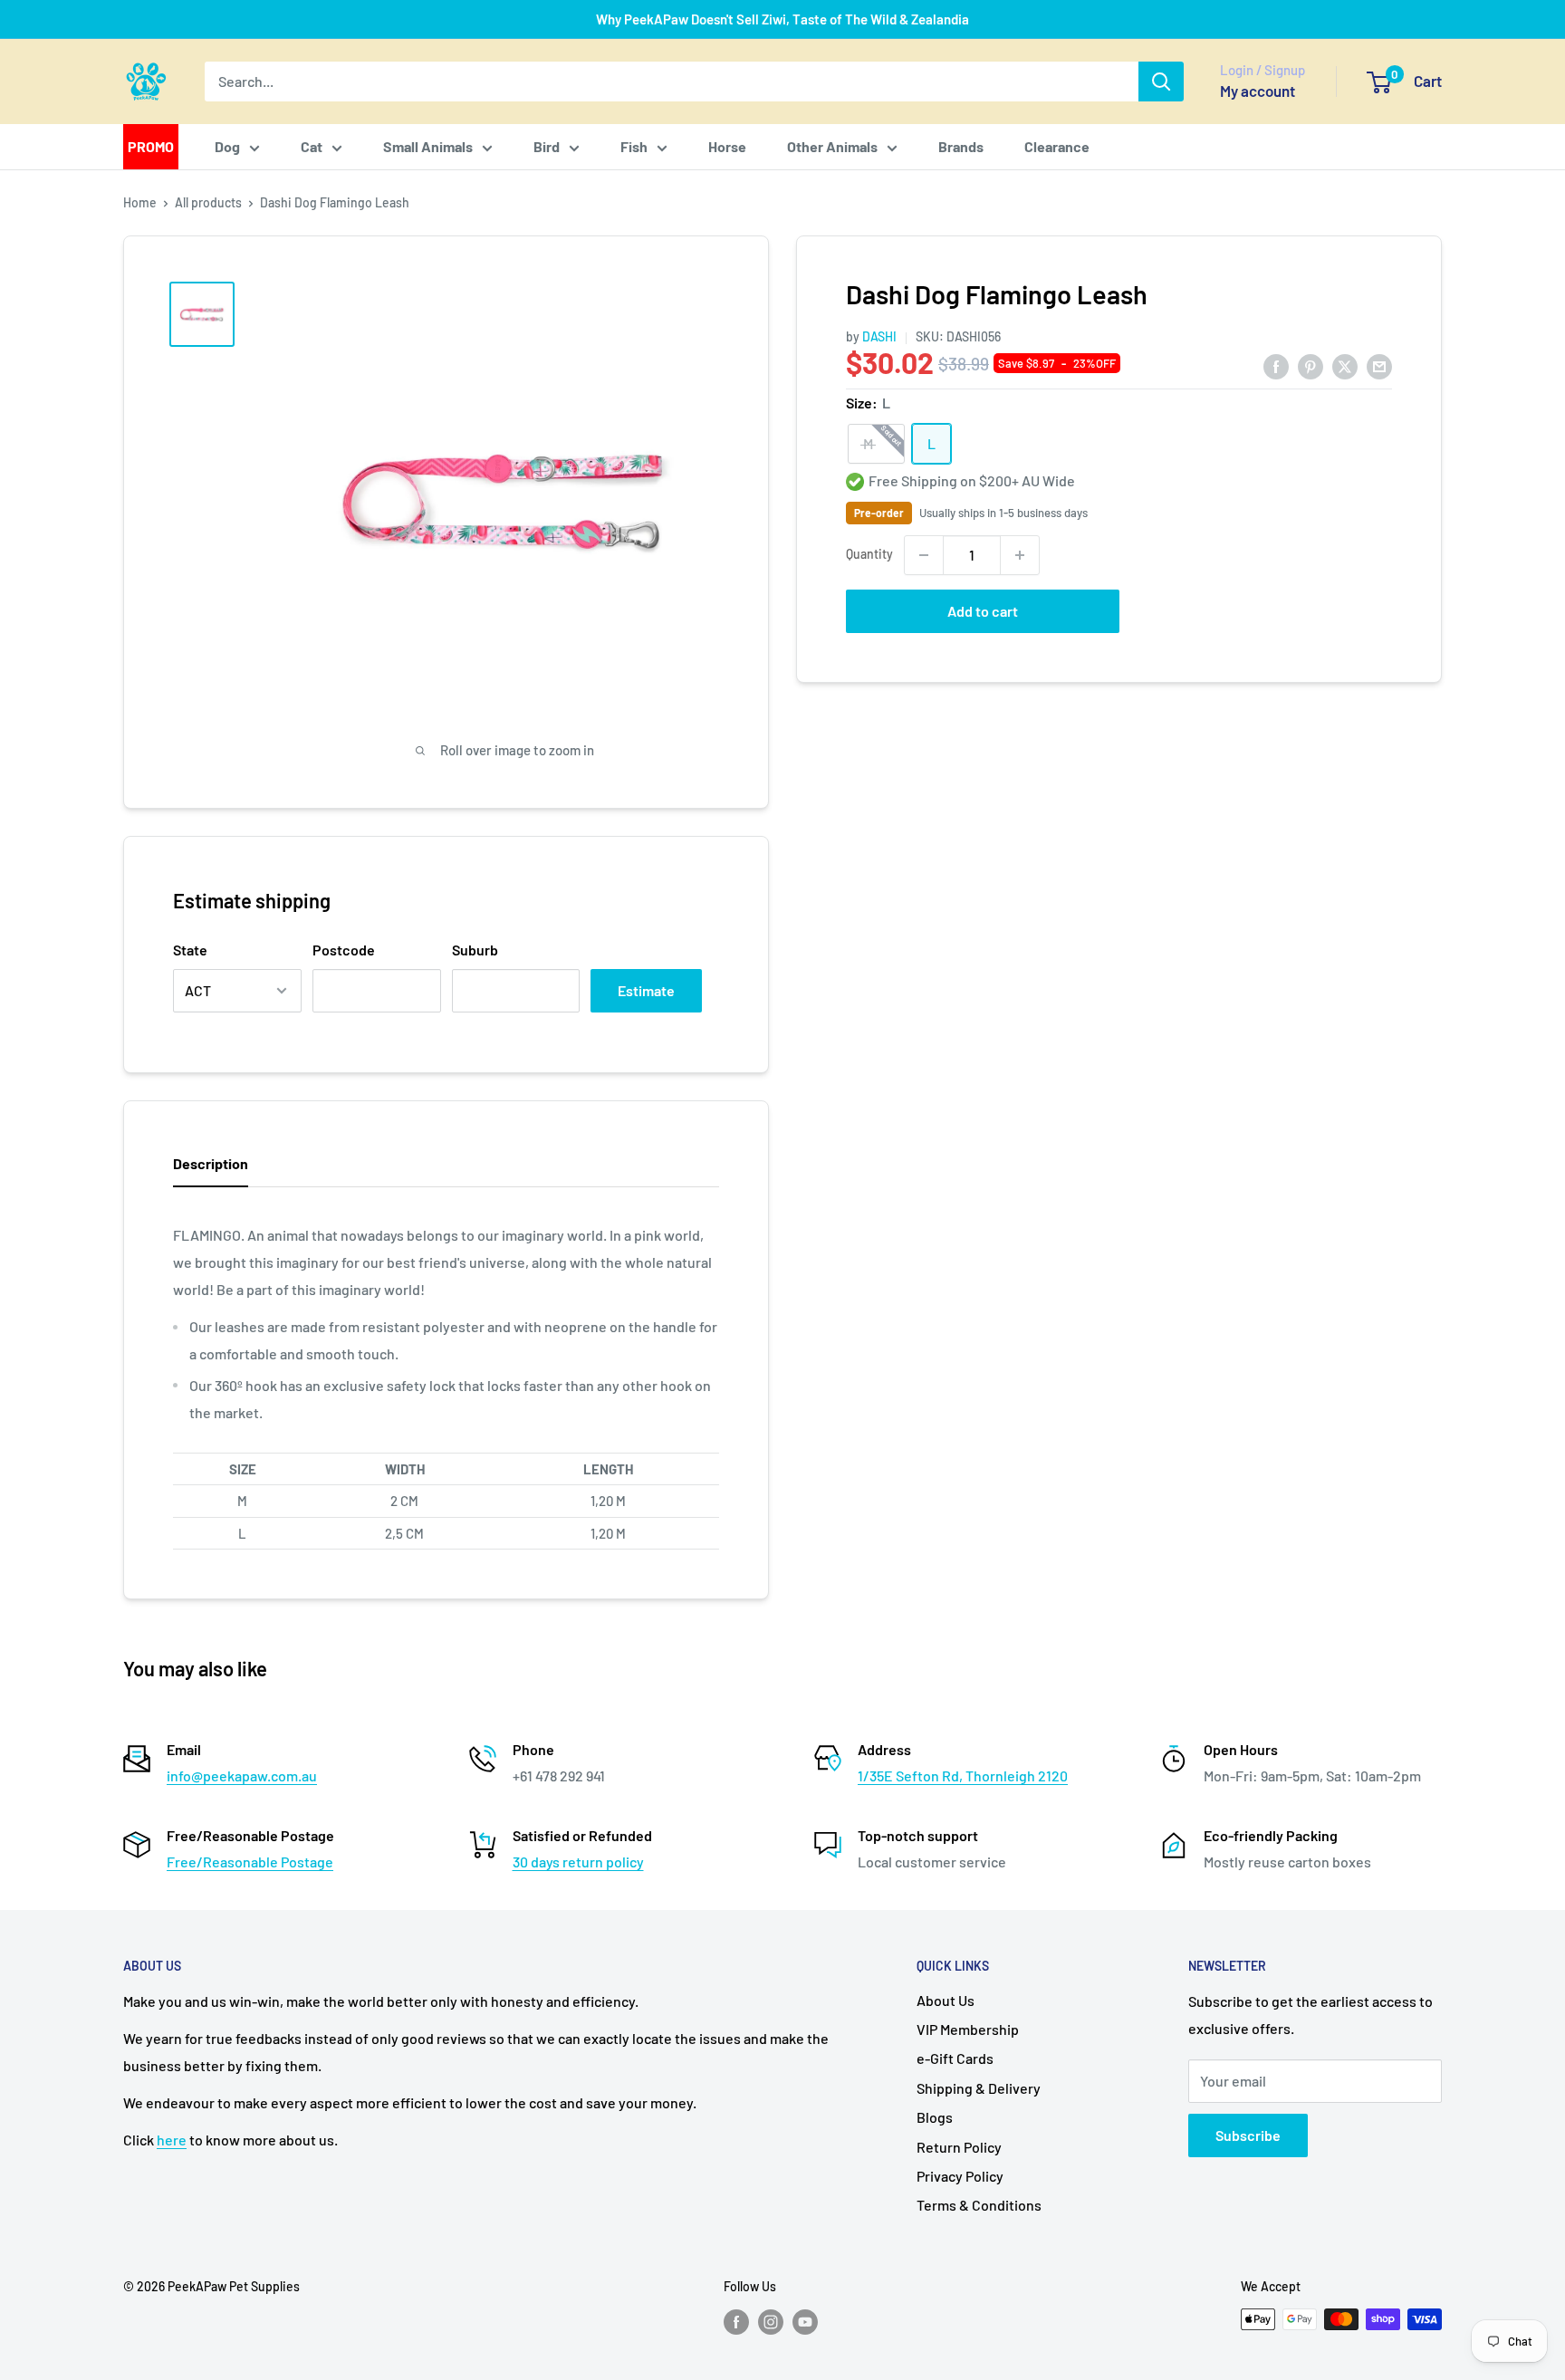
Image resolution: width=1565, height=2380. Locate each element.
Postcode (344, 950)
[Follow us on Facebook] (736, 2321)
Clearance (1057, 146)
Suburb (475, 950)
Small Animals (428, 146)
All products (208, 202)
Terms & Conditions (979, 2205)
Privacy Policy (960, 2176)
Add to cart (983, 611)
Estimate (646, 990)
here (172, 2140)
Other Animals (832, 146)
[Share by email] (1379, 365)
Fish (634, 146)
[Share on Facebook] (1276, 365)
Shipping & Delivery (979, 2088)
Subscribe (1248, 2135)
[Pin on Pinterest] (1311, 365)
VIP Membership (968, 2029)
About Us (946, 2000)
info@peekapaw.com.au (242, 1775)
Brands (961, 146)
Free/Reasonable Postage (250, 1862)
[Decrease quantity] (924, 555)
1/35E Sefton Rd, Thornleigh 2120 (963, 1775)
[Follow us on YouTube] (805, 2321)
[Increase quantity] (1020, 555)
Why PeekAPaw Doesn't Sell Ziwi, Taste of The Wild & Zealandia (782, 19)
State (190, 950)
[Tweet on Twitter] (1345, 365)
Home (140, 202)
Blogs (935, 2117)
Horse (727, 146)
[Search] (1161, 82)
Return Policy (959, 2147)
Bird (547, 146)
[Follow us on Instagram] (771, 2321)
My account (1258, 91)
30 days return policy (578, 1862)
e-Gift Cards (955, 2058)
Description (211, 1163)
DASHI (879, 336)
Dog (227, 146)
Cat (312, 146)
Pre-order (879, 513)
